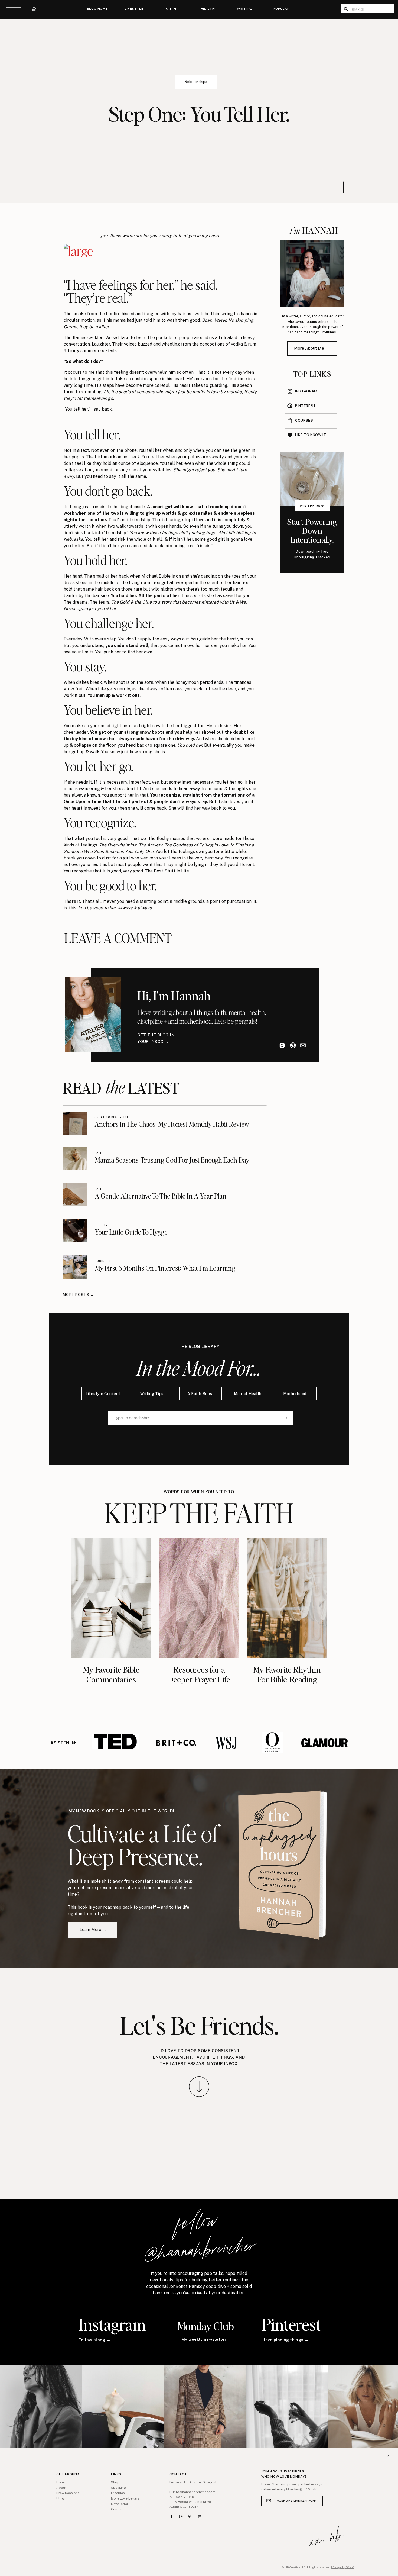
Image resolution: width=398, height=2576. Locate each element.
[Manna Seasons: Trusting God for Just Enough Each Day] (75, 1159)
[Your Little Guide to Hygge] (75, 1231)
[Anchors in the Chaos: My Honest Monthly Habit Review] (75, 1123)
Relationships (196, 81)
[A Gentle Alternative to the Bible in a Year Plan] (75, 1195)
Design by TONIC (343, 2567)
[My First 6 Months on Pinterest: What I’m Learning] (75, 1267)
